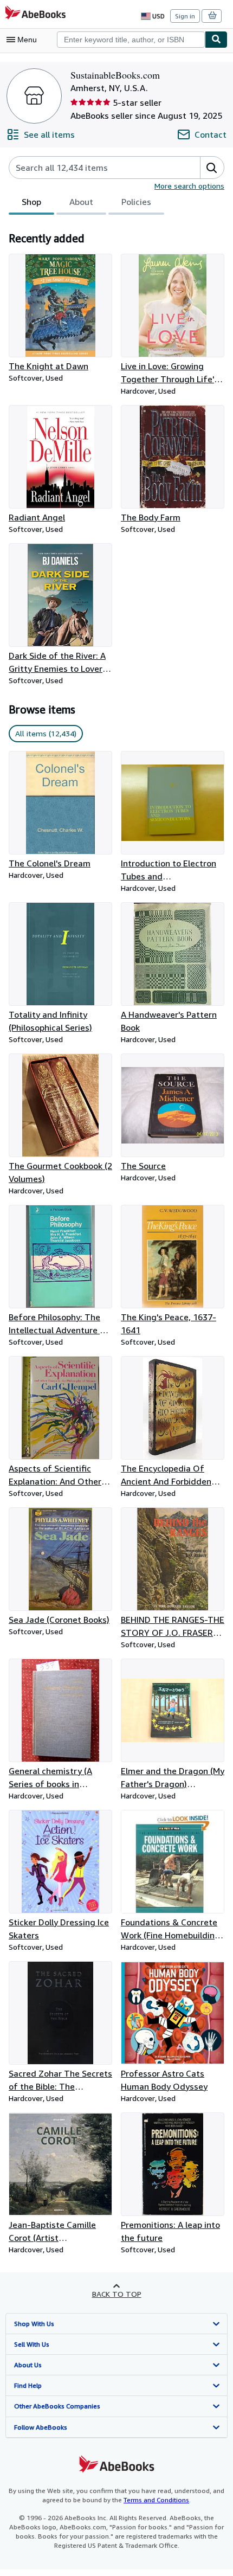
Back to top (117, 2294)
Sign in (185, 16)
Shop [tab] (31, 202)
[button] (212, 168)
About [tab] (81, 202)
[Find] (216, 40)
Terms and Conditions (156, 2500)
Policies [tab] (136, 202)
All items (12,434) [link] (46, 733)
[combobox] (131, 40)
